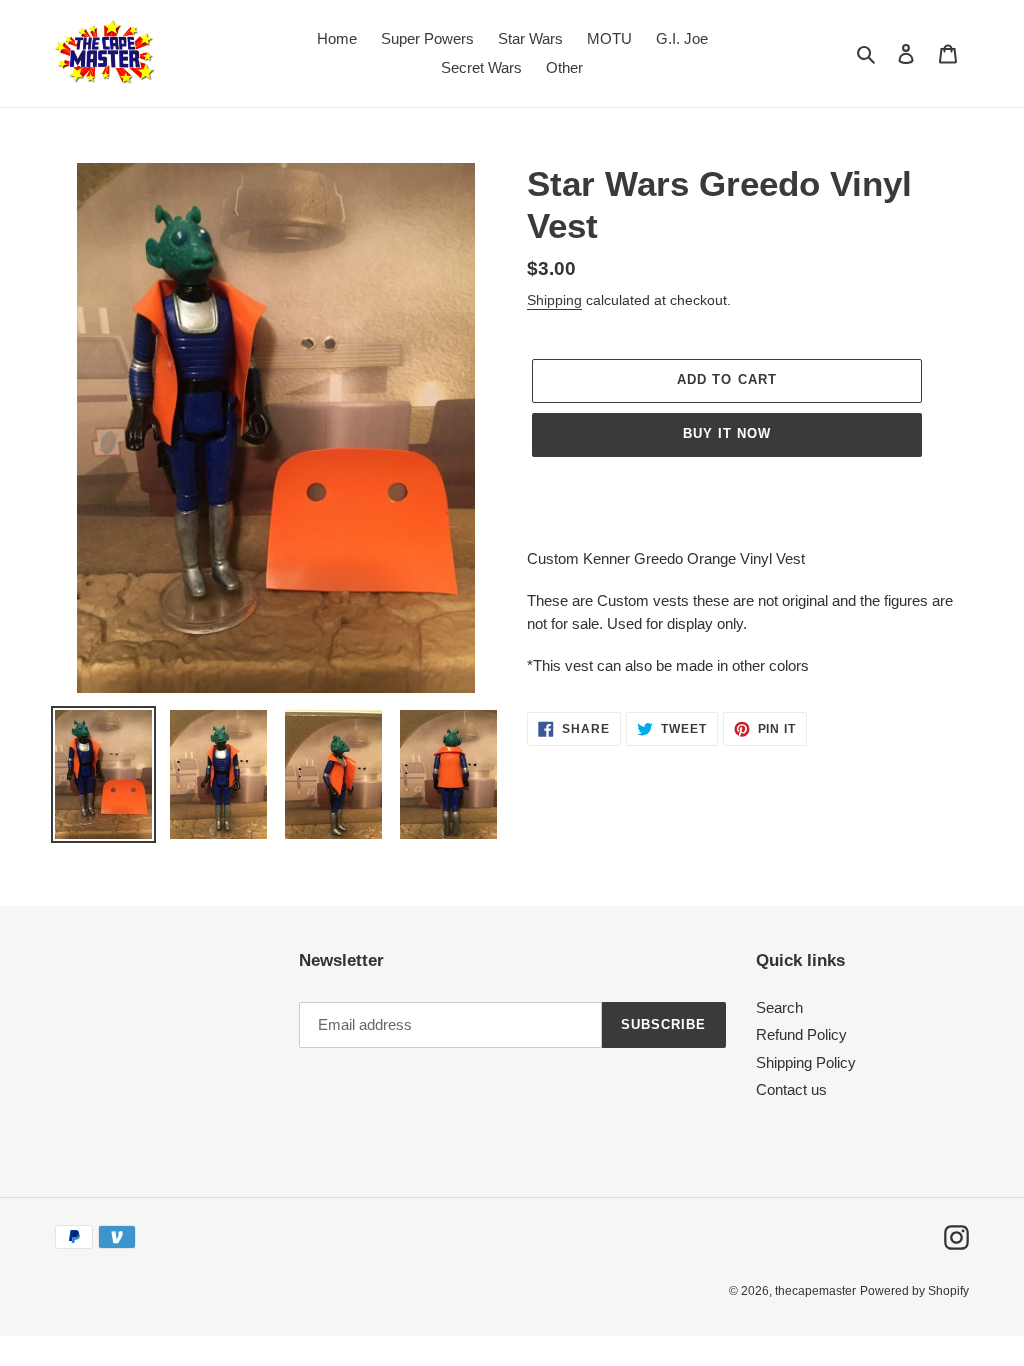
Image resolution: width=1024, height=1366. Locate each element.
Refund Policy (801, 1034)
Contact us (791, 1089)
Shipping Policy (806, 1062)
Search (779, 1007)
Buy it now (727, 433)
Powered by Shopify (914, 1291)
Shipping (554, 300)
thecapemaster (815, 1291)
